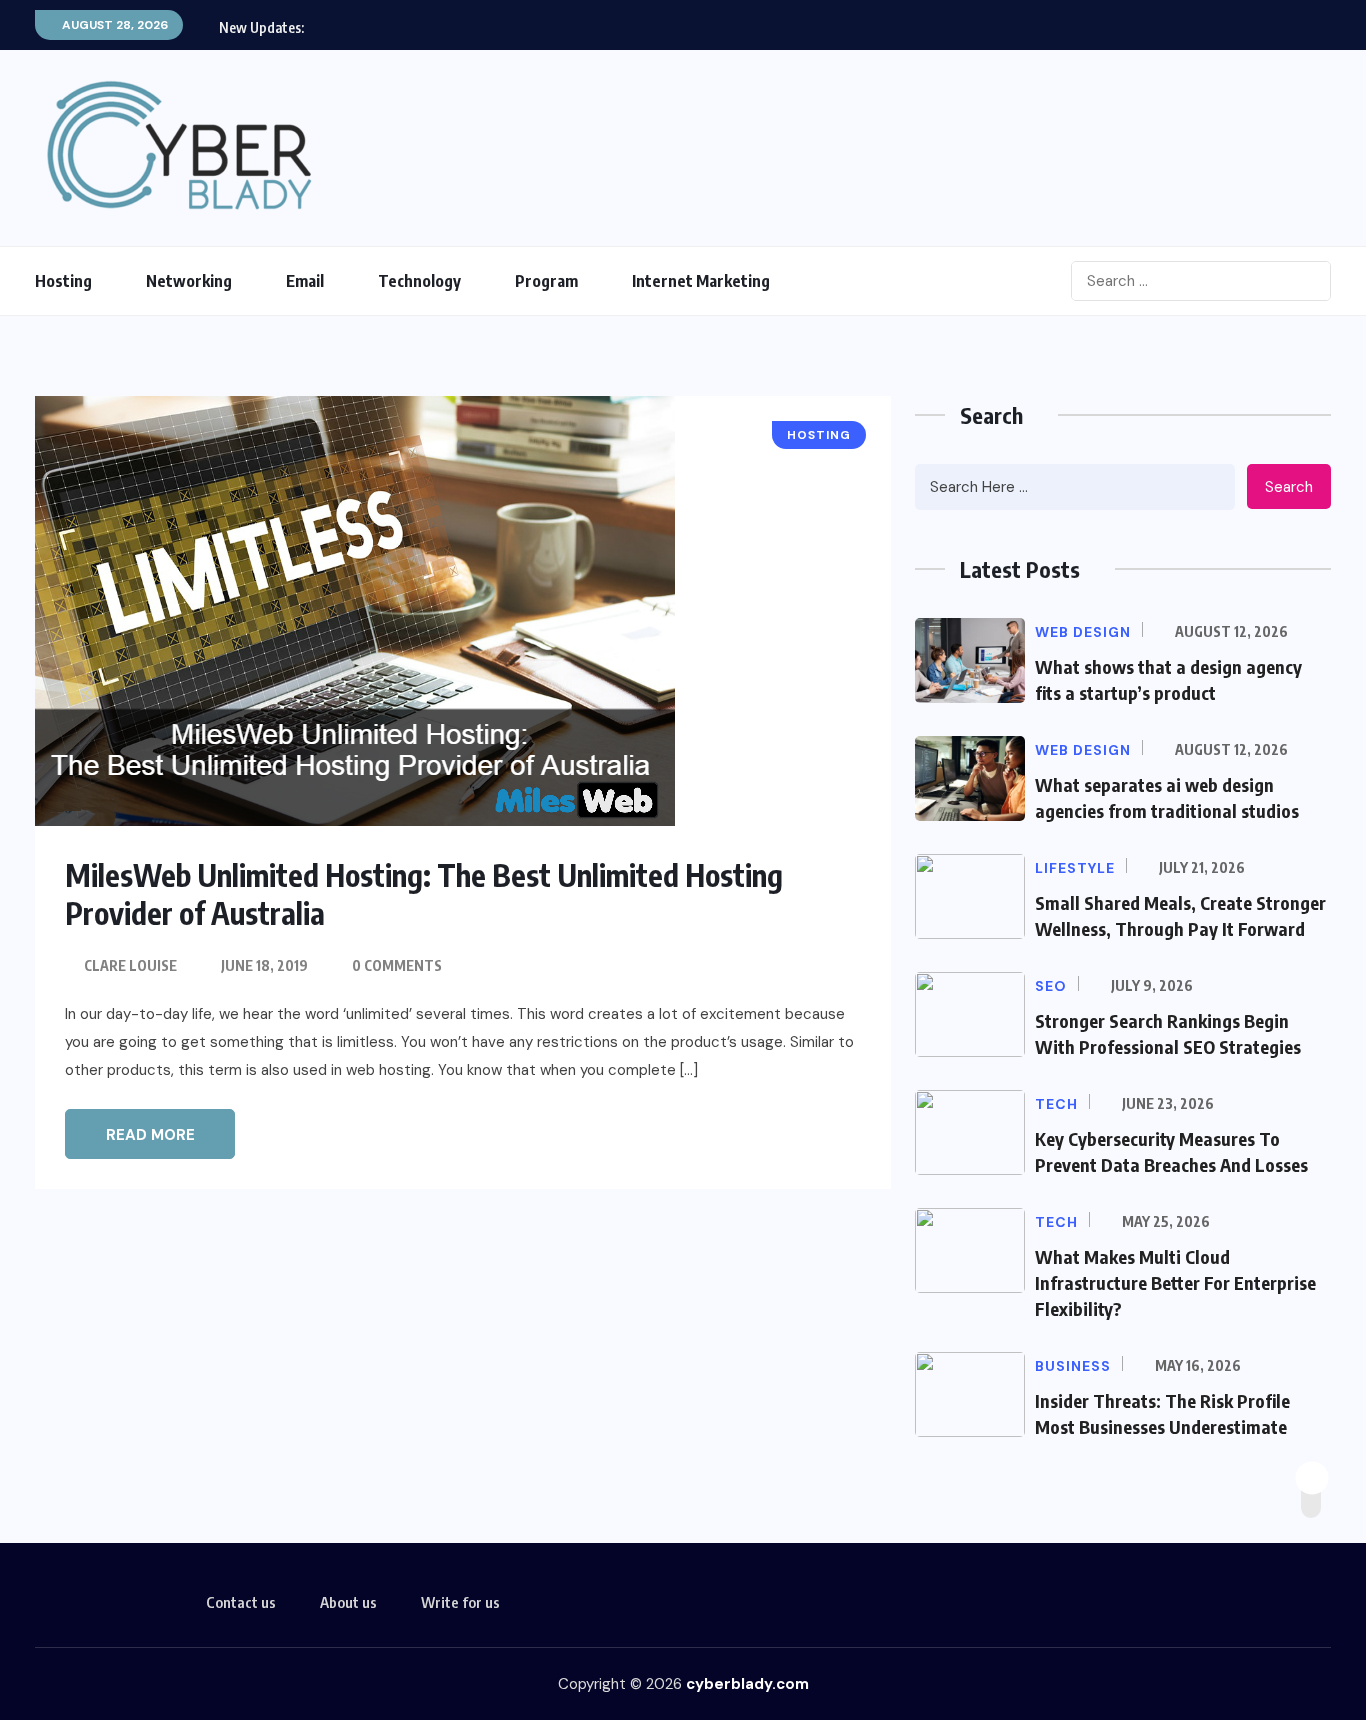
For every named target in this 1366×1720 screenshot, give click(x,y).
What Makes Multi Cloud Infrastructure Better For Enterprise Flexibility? (1175, 1282)
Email (305, 281)
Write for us (460, 1602)
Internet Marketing (701, 281)
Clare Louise (130, 965)
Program (546, 281)
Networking (189, 281)
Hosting (63, 281)
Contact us (241, 1602)
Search (1289, 487)
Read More (150, 1135)
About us (348, 1602)
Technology (419, 281)
